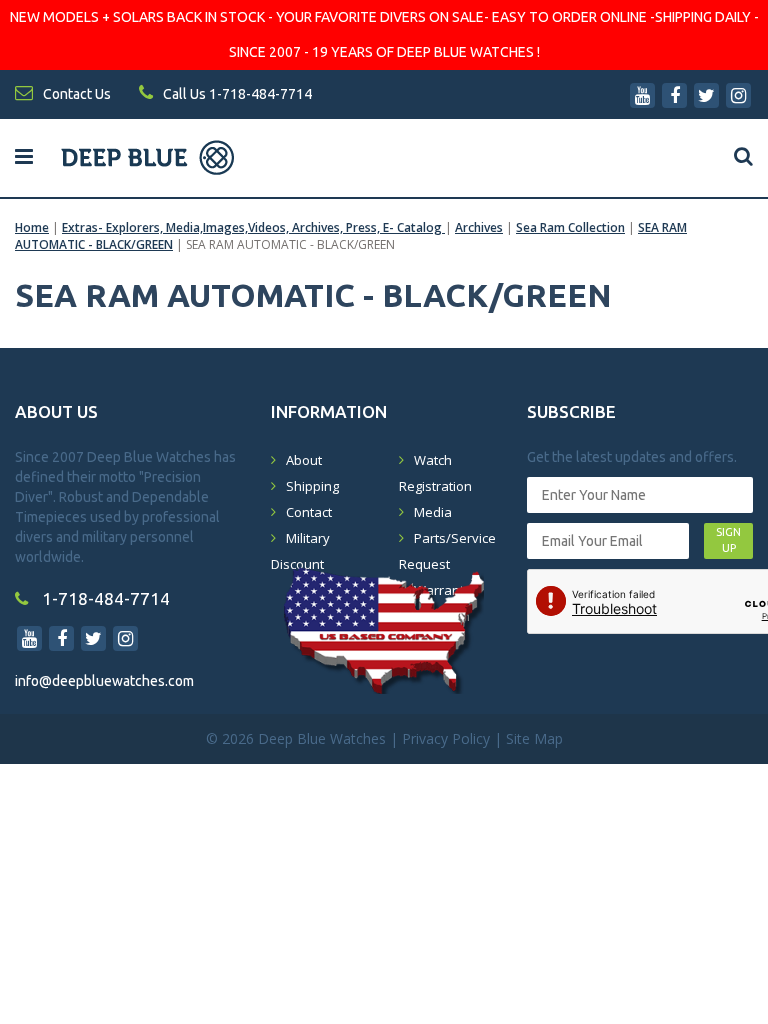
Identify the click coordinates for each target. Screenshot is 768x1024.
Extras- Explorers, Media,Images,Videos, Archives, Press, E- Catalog (253, 227)
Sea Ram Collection (570, 227)
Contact (309, 512)
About (304, 460)
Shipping (312, 486)
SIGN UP (728, 540)
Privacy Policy (446, 738)
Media (433, 512)
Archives (479, 227)
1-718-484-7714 (104, 598)
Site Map (534, 738)
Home (32, 227)
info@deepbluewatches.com (104, 681)
